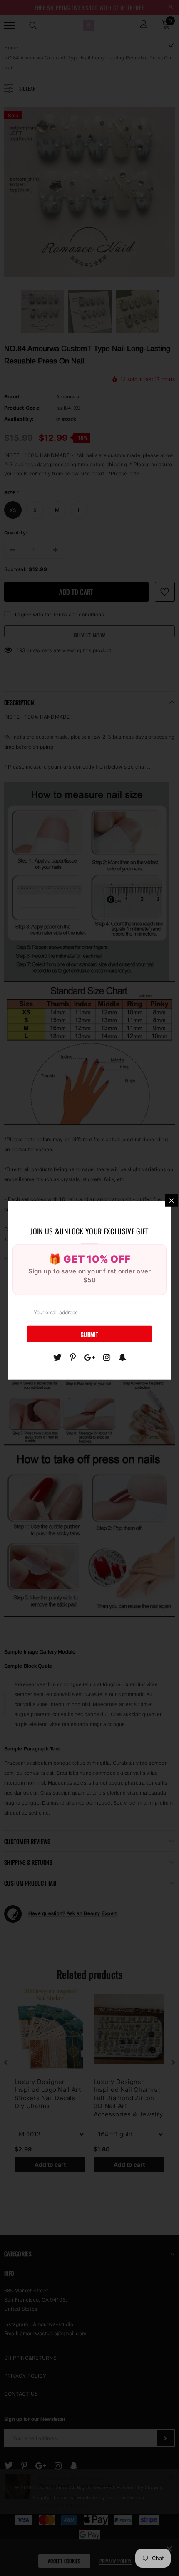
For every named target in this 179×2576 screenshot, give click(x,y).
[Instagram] (107, 1357)
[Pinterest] (73, 1357)
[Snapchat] (123, 1357)
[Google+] (89, 1357)
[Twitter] (57, 1357)
